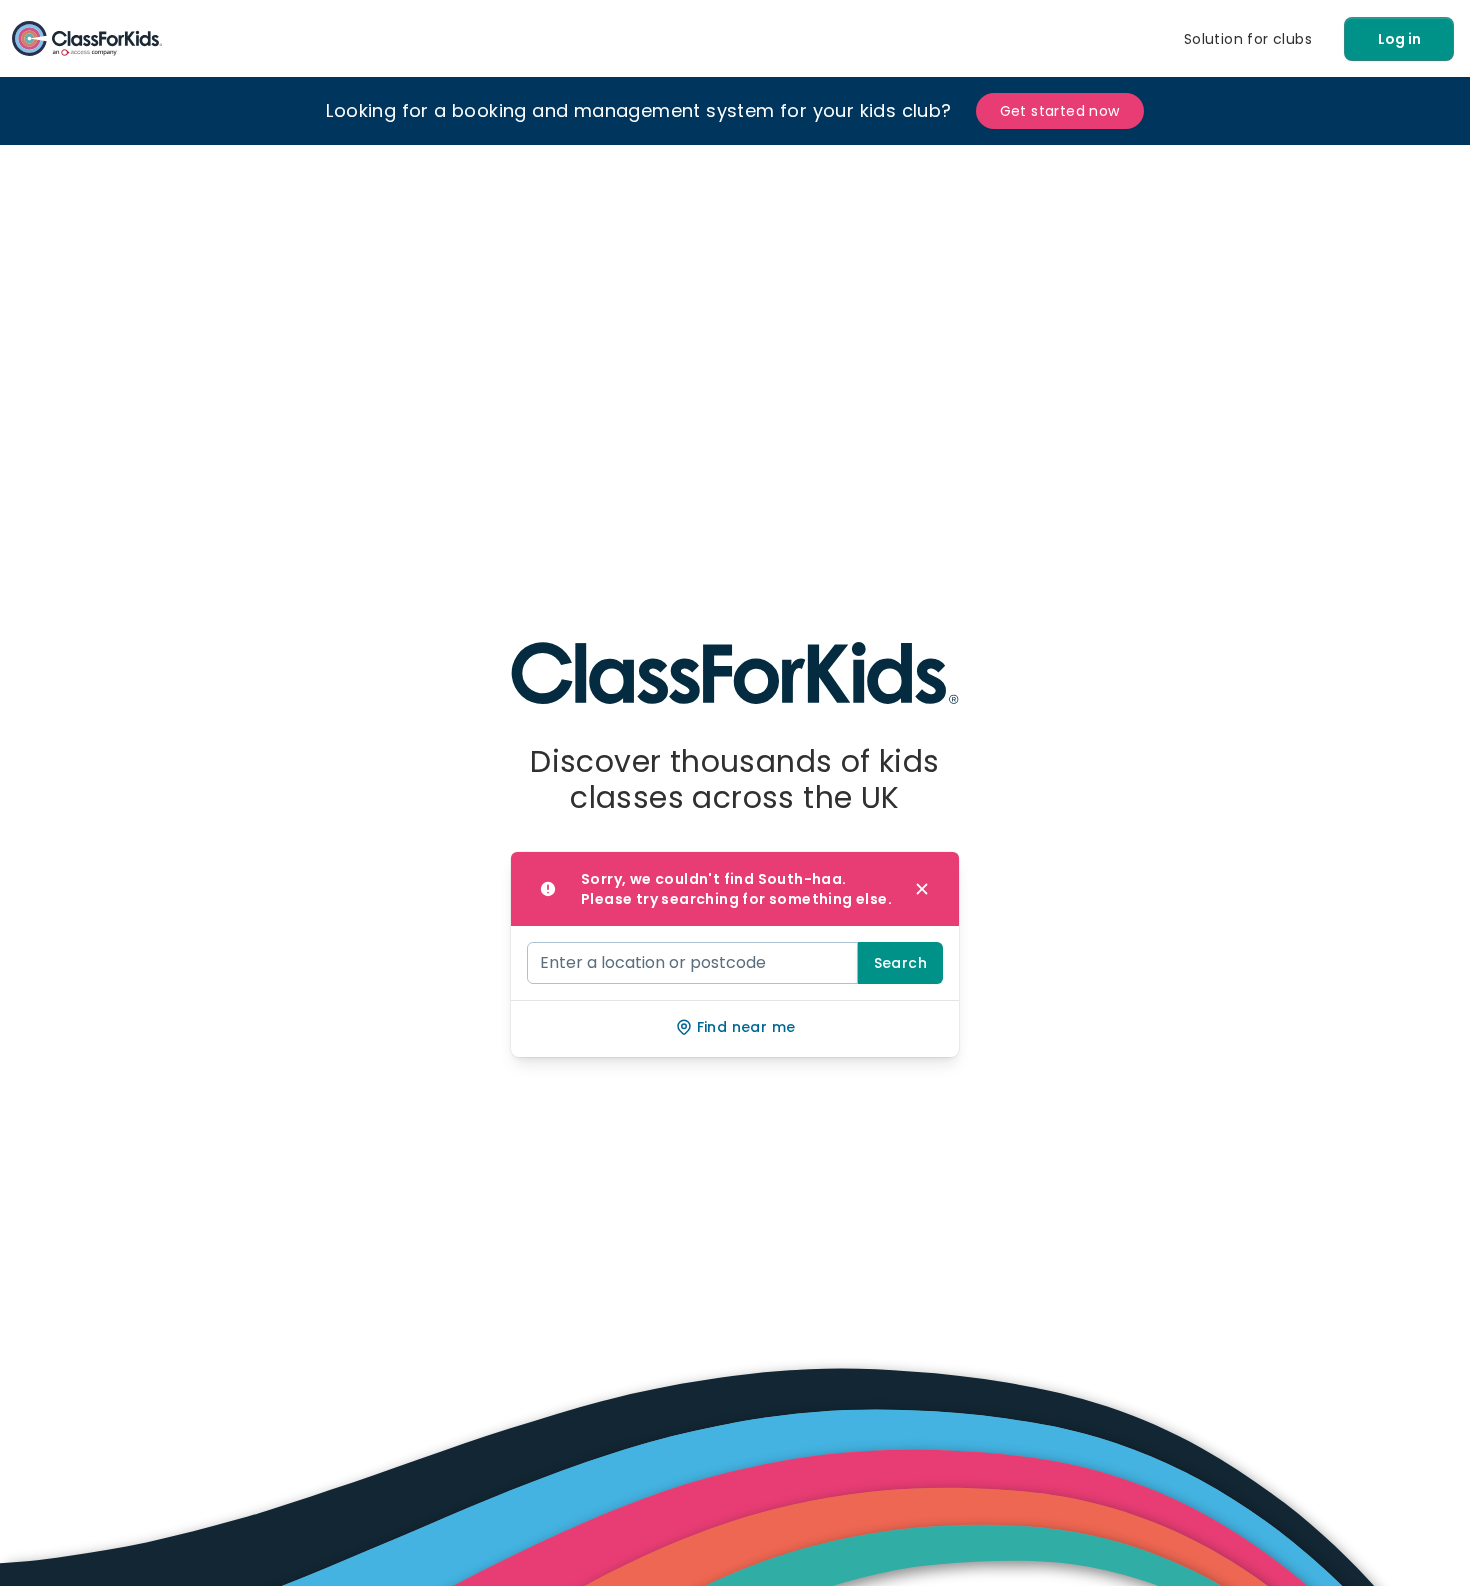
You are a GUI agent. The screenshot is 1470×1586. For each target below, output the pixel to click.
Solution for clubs (1248, 39)
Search (900, 963)
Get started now (1060, 111)
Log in (1399, 39)
